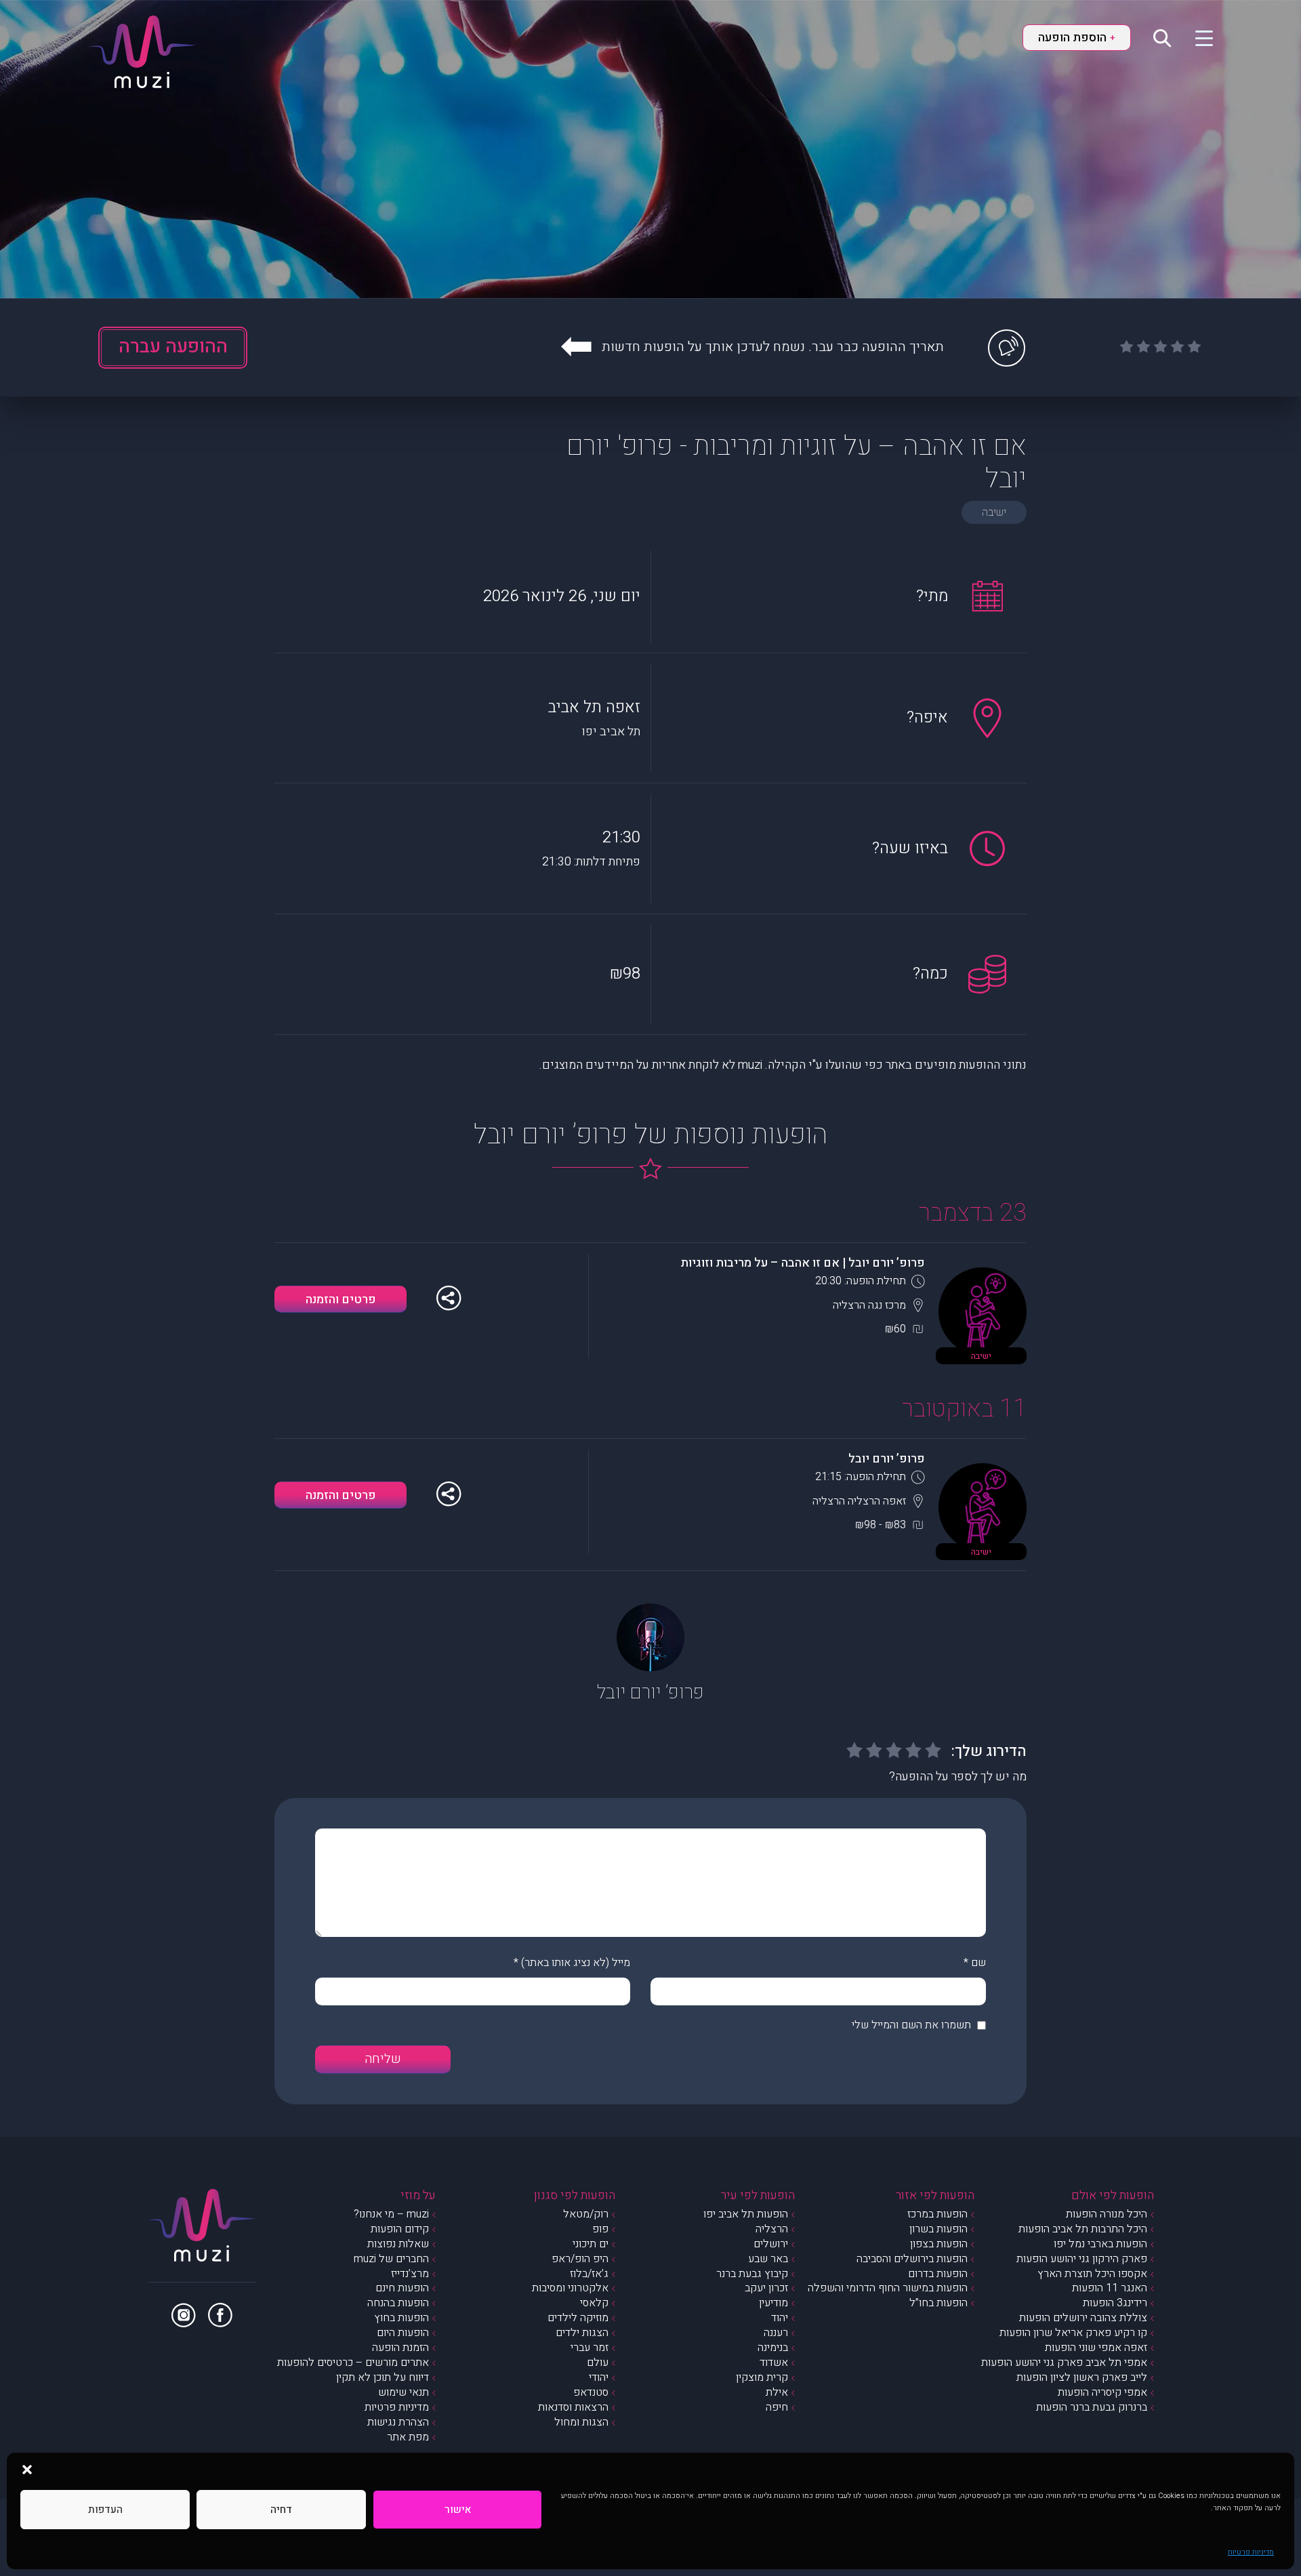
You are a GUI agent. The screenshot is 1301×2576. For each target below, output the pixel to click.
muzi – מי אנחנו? (391, 2214)
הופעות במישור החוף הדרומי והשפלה (888, 2288)
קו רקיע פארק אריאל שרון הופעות (1073, 2333)
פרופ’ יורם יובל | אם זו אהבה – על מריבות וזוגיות (803, 1263)
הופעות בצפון (939, 2244)
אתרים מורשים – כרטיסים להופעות (353, 2363)
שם (978, 1963)
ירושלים (771, 2244)
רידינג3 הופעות (1115, 2303)
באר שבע (768, 2259)
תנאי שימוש (404, 2392)
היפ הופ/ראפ (580, 2259)
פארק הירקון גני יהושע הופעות (1082, 2259)
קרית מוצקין (762, 2377)
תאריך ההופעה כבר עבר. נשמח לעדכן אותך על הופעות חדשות (773, 347)
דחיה (281, 2510)
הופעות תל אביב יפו (746, 2214)
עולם (598, 2363)
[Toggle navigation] (1196, 37)
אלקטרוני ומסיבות (570, 2288)
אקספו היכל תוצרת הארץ (1092, 2274)
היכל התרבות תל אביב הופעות (1083, 2229)
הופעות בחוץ (401, 2318)
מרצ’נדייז (410, 2274)
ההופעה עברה (173, 347)
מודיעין (773, 2303)
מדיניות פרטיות (1251, 2552)
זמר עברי (590, 2348)
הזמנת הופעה (400, 2348)
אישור (458, 2510)
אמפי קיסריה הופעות (1102, 2392)
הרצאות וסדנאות (573, 2407)
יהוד (780, 2318)
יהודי (599, 2377)
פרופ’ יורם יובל (887, 1459)
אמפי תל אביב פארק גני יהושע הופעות (1064, 2363)
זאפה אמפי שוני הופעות (1096, 2348)
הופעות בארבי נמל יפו (1100, 2244)
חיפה (777, 2407)
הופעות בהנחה (398, 2303)
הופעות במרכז (937, 2214)
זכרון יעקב (766, 2288)
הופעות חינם (402, 2288)
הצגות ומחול (581, 2422)
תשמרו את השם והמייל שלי (911, 2025)
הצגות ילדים (582, 2333)
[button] (27, 2470)
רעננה (776, 2333)
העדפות (105, 2510)
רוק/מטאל (586, 2214)
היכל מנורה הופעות (1107, 2214)
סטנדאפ (591, 2392)
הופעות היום (403, 2333)
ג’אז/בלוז (589, 2274)
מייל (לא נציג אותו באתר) (576, 1963)
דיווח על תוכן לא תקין (383, 2377)
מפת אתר (408, 2437)
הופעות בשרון (938, 2229)
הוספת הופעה (1077, 38)
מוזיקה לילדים (578, 2318)
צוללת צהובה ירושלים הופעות (1083, 2318)
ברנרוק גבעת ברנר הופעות (1092, 2407)
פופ (600, 2229)
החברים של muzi (391, 2259)
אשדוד (774, 2363)
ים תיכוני (591, 2244)
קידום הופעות (400, 2229)
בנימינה (773, 2348)
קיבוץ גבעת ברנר (752, 2274)
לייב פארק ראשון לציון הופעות (1082, 2377)
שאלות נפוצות (398, 2244)
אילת (777, 2392)
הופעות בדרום (938, 2274)
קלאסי (594, 2303)
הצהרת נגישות (398, 2422)
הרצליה (772, 2229)
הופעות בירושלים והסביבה (912, 2259)
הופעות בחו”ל (938, 2303)
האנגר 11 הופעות (1110, 2288)
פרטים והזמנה (341, 1300)
